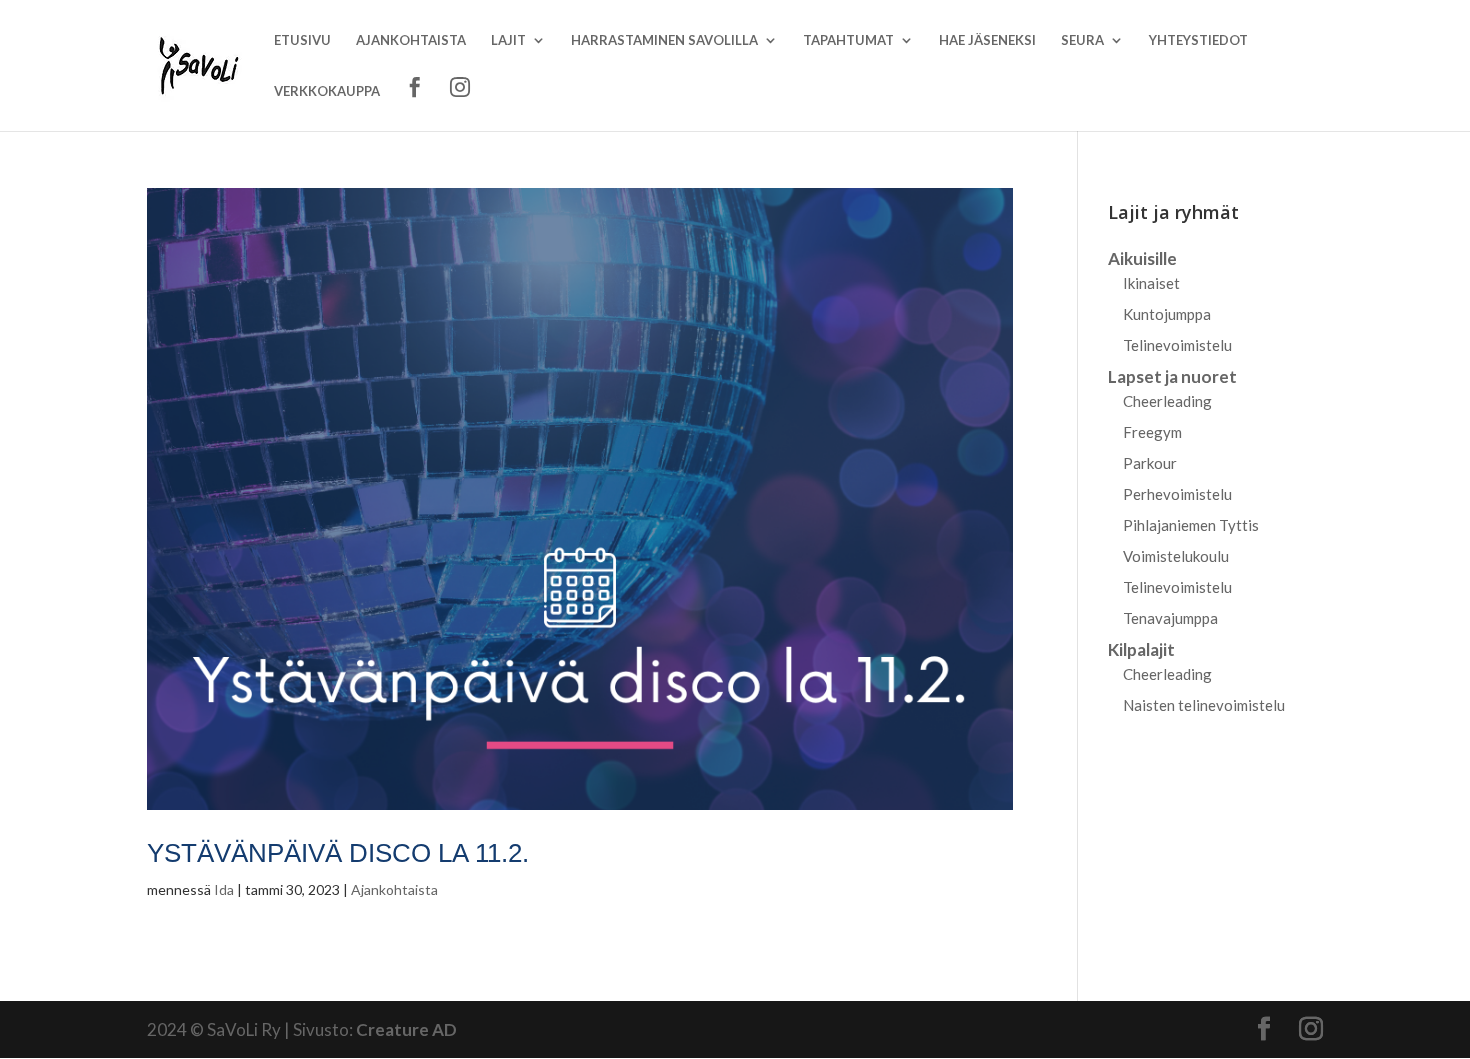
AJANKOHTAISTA (411, 40)
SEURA (1082, 40)
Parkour (1150, 463)
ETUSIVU (302, 40)
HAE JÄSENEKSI (987, 40)
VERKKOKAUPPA (327, 91)
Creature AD (406, 1029)
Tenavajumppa (1170, 618)
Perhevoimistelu (1177, 494)
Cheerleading (1167, 401)
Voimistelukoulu (1176, 556)
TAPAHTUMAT (848, 40)
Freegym (1152, 432)
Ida (224, 889)
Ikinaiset (1151, 283)
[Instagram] (460, 103)
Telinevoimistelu (1177, 345)
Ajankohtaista (394, 889)
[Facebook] (415, 103)
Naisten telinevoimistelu (1204, 705)
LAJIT (508, 40)
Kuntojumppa (1167, 314)
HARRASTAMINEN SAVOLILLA (664, 40)
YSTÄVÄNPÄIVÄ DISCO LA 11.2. (338, 853)
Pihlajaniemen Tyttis (1191, 525)
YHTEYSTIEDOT (1198, 40)
